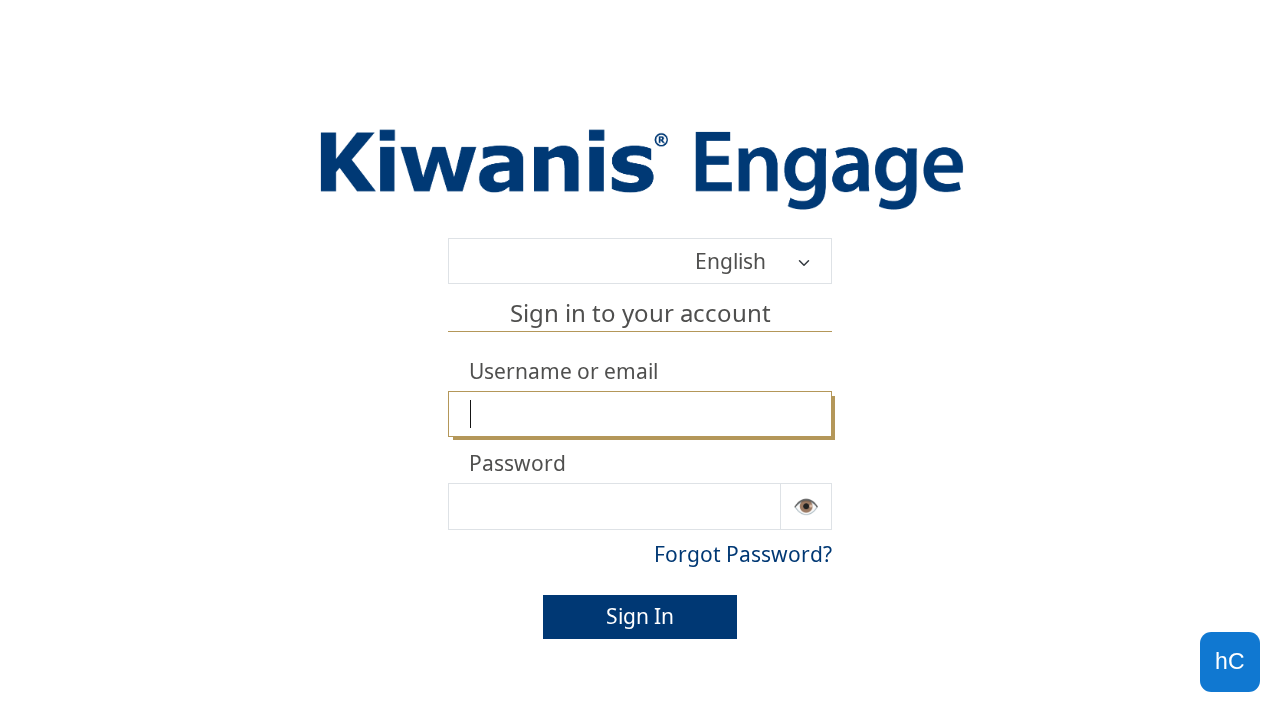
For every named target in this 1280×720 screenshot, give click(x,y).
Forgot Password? (743, 554)
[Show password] (806, 506)
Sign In (640, 616)
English (730, 261)
